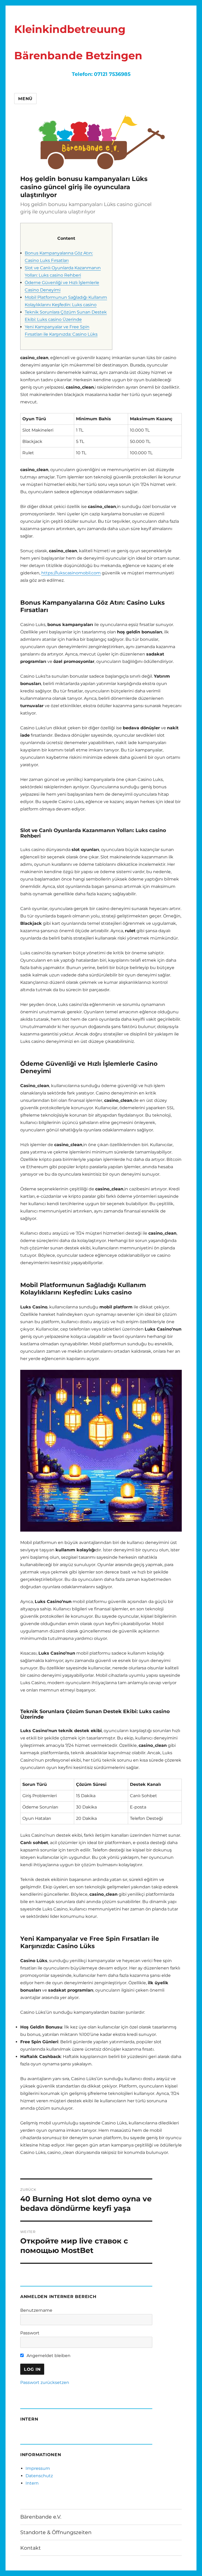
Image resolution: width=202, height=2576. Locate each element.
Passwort (30, 2333)
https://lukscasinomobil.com (71, 573)
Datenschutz (39, 2476)
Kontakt (31, 2548)
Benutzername (36, 2310)
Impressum (38, 2468)
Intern (32, 2483)
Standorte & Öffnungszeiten (56, 2532)
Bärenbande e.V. (41, 2517)
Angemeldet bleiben (48, 2356)
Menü (25, 99)
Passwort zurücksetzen (45, 2382)
